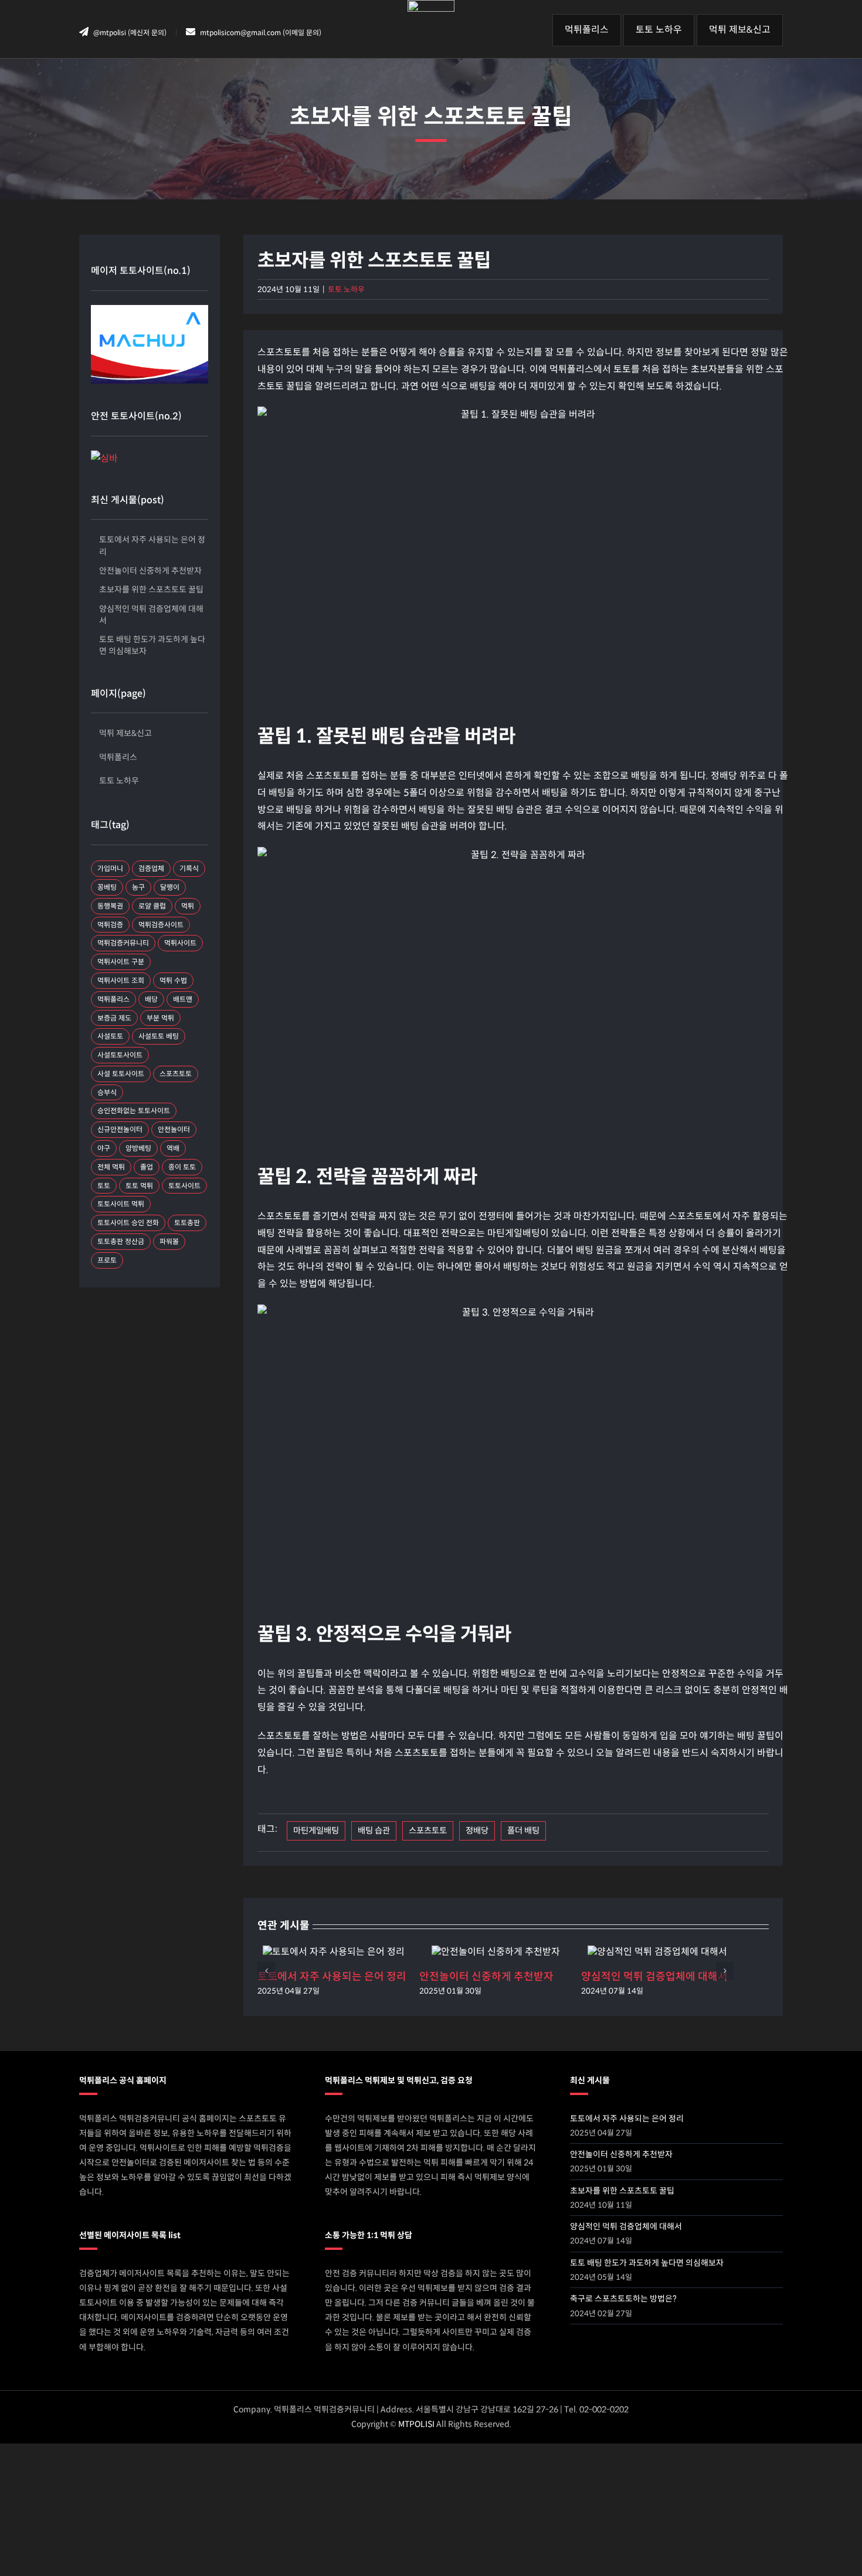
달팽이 (170, 887)
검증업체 (151, 868)
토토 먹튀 (139, 1186)
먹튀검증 (110, 925)
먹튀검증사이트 (161, 925)
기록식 (189, 868)
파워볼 (169, 1241)
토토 (104, 1186)
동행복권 (110, 906)
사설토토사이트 (120, 1055)
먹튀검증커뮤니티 (123, 943)
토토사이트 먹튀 (121, 1204)
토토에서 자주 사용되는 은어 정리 (332, 1977)
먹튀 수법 (173, 980)
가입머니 (110, 868)
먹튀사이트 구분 (121, 962)
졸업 (147, 1167)
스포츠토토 (428, 1831)
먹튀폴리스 (118, 757)
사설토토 (110, 1036)
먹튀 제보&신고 (125, 733)
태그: (267, 1829)
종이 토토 (182, 1167)
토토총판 (187, 1223)
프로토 (107, 1260)
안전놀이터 (174, 1129)
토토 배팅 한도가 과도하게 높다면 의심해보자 (152, 645)
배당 (151, 999)
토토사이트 (184, 1186)
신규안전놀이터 (120, 1129)
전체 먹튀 (111, 1167)
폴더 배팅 (523, 1831)
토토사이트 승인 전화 (128, 1223)
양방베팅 (138, 1148)
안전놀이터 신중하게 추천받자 (486, 1977)
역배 (173, 1148)
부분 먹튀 (160, 1018)
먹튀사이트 (180, 943)
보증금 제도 (114, 1018)
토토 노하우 (346, 289)
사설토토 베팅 (159, 1036)
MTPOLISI (416, 2424)
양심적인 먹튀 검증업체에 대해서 (654, 1977)
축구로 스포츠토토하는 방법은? (623, 2299)
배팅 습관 (374, 1831)
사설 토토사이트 (121, 1074)
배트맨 (183, 999)
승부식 (107, 1092)
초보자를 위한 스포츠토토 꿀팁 (151, 589)
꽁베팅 (107, 887)
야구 (104, 1148)
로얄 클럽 (152, 906)
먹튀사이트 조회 (121, 980)
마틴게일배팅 (316, 1831)
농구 (138, 887)
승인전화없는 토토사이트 (134, 1111)
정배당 (477, 1831)
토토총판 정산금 (121, 1241)
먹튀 (188, 906)
